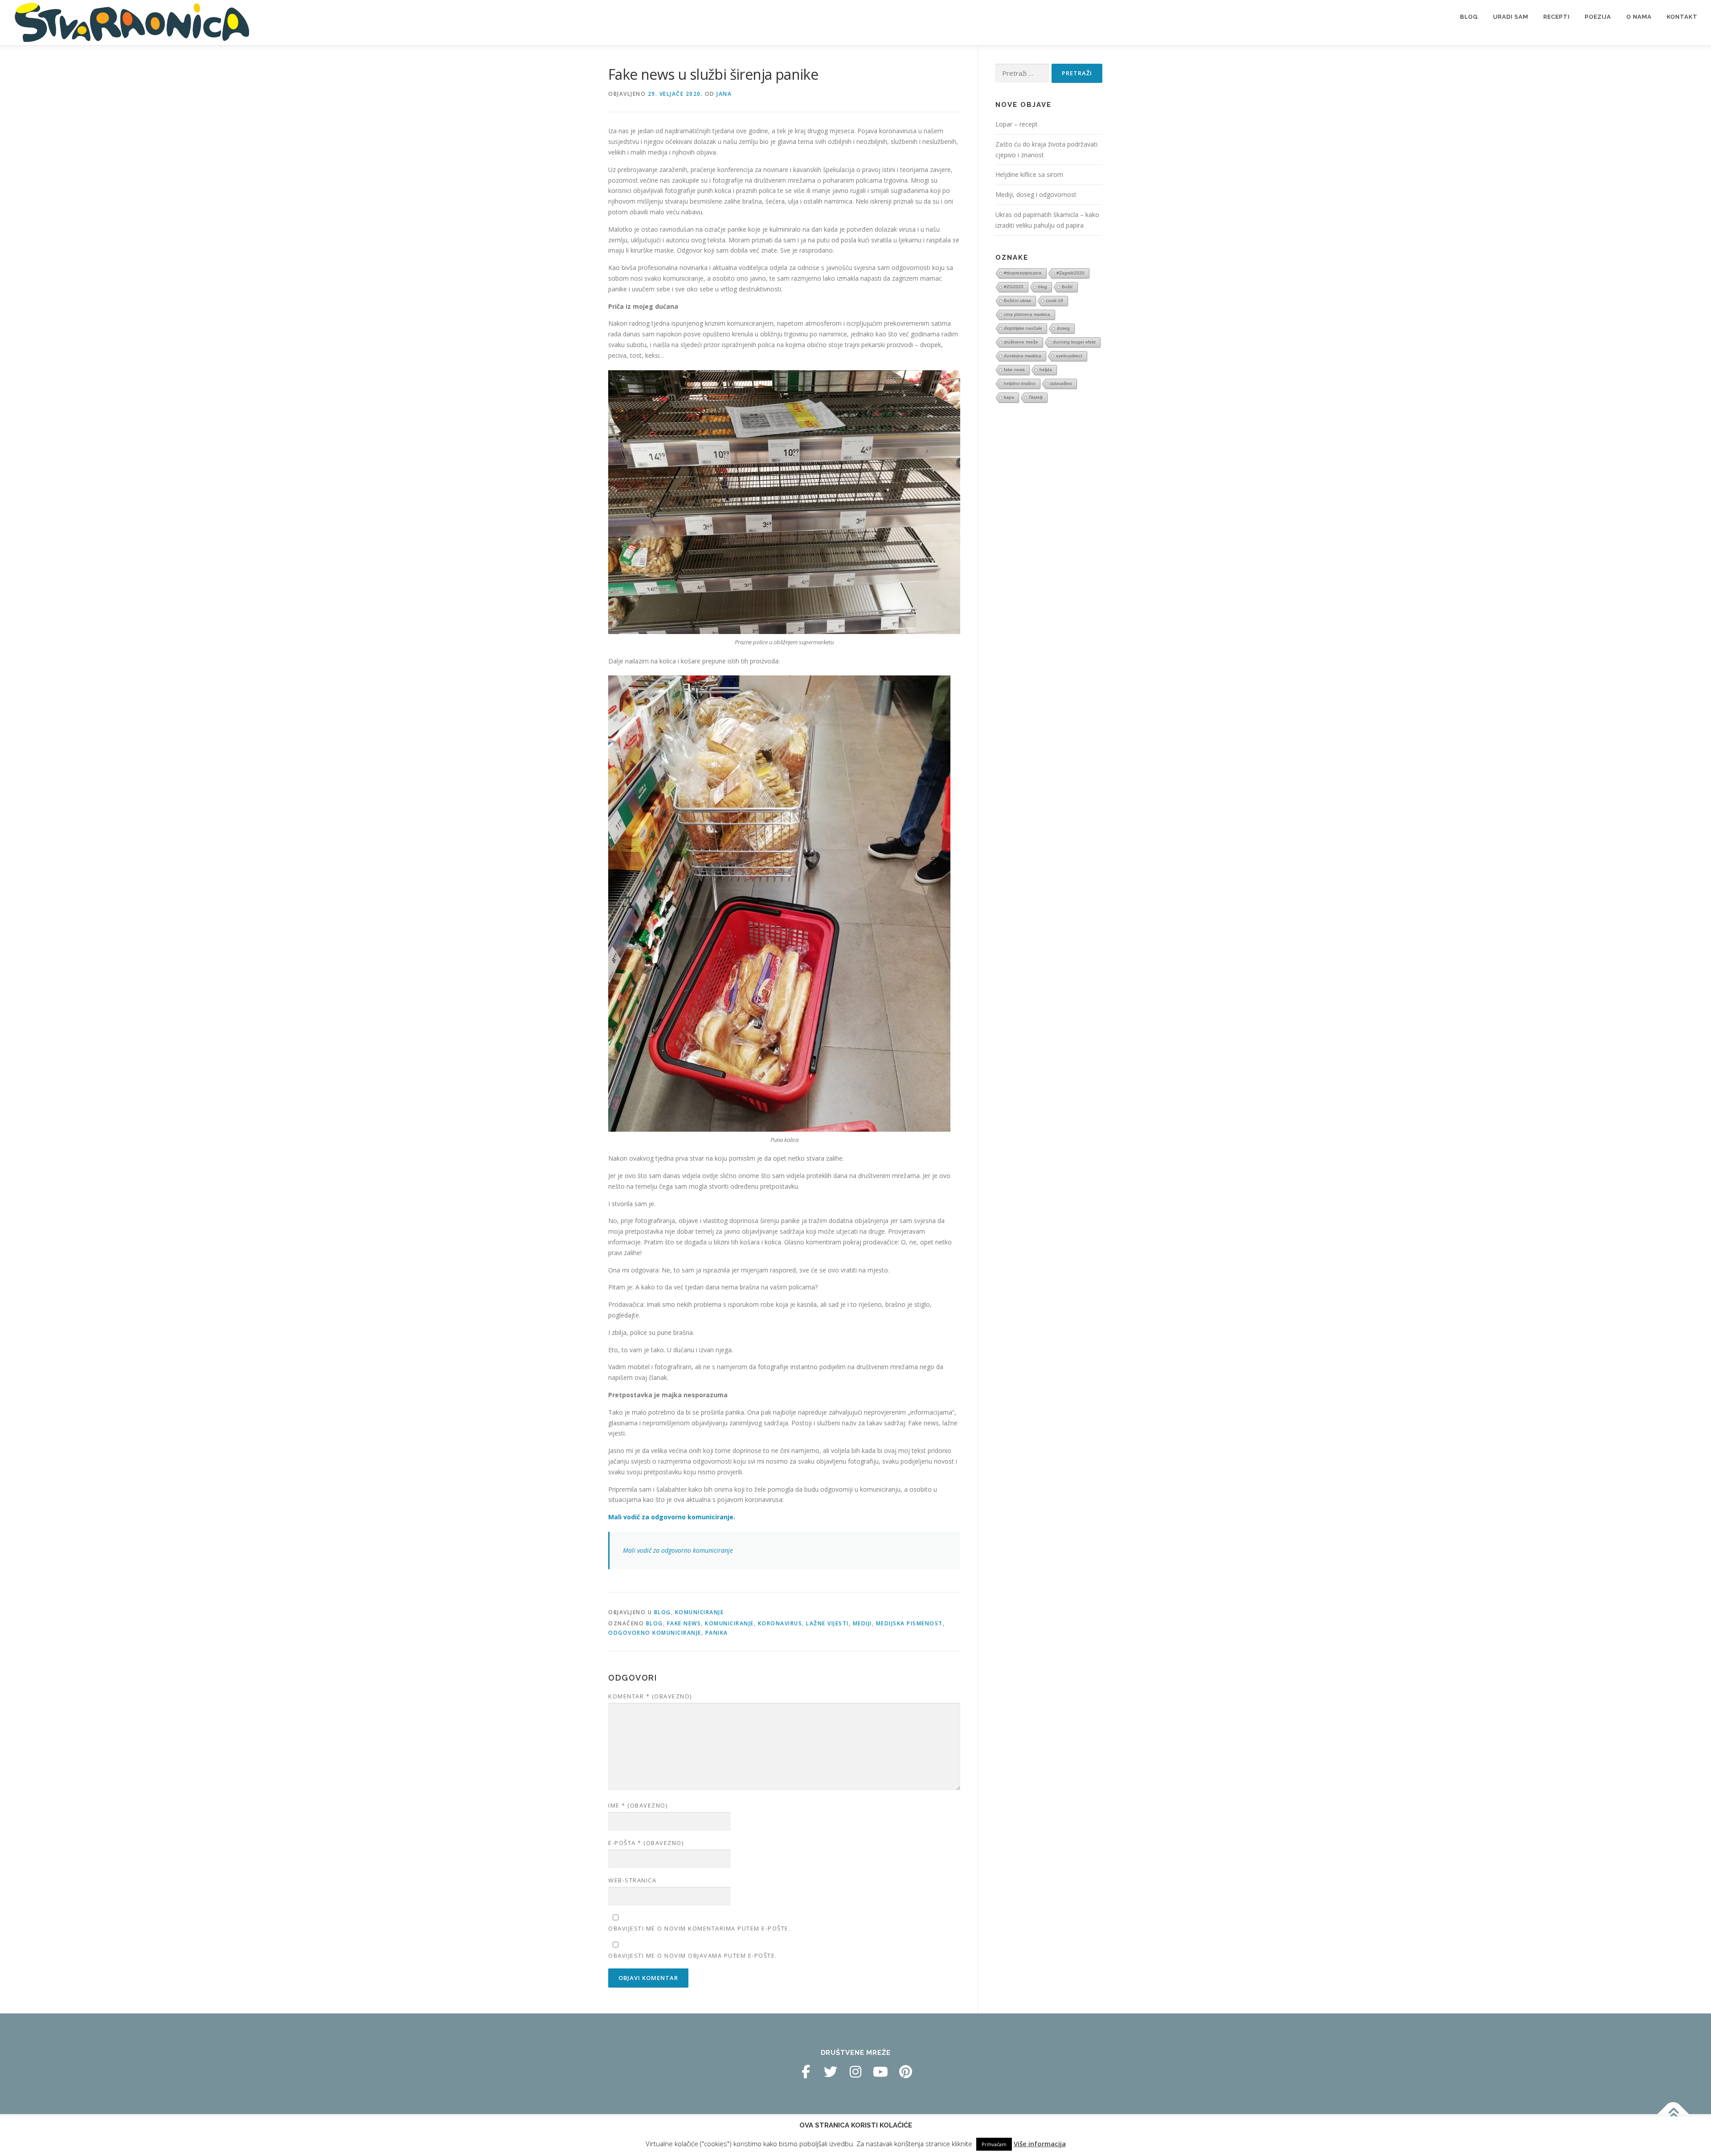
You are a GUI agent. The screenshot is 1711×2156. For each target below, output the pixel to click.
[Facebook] (806, 2072)
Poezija (1598, 17)
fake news (684, 1623)
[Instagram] (855, 2072)
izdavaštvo (1061, 383)
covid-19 (1054, 301)
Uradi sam (1511, 17)
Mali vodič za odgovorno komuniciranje (678, 1550)
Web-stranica (632, 1880)
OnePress (868, 2135)
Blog (1469, 17)
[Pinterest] (905, 2072)
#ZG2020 (1014, 287)
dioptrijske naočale (1023, 328)
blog (655, 1623)
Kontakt (1682, 17)
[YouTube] (880, 2072)
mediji (862, 1623)
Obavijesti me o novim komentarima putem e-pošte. (699, 1928)
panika (717, 1633)
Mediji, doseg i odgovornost (1036, 194)
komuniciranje (729, 1623)
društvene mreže (1021, 342)
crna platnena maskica (1027, 314)
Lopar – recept (1017, 124)
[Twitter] (831, 2072)
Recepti (1557, 17)
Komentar (650, 1696)
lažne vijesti (827, 1623)
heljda (1046, 370)
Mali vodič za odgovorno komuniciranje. (672, 1517)
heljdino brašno (1020, 383)
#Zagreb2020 (1070, 273)
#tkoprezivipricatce (1023, 273)
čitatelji (1036, 397)
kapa (1009, 397)
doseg (1063, 328)
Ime (638, 1805)
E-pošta (646, 1843)
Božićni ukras (1017, 301)
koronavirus (780, 1623)
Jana (724, 94)
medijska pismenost (909, 1623)
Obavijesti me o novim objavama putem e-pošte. (693, 1956)
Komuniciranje (700, 1612)
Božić (1067, 287)
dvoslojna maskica (1023, 356)
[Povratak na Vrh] (1673, 2114)
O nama (1639, 17)
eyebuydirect (1069, 356)
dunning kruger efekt (1074, 342)
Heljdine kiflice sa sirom (1029, 174)
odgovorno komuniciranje (655, 1633)
